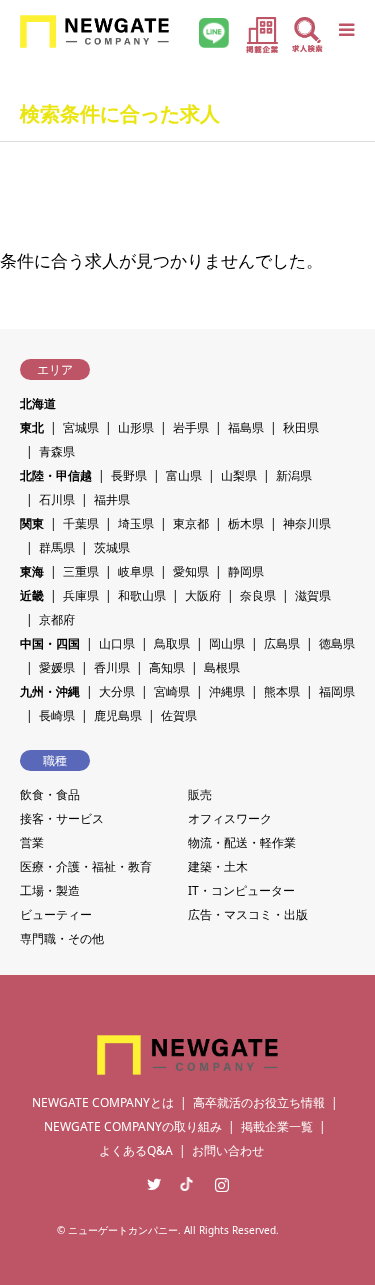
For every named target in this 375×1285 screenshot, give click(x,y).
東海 (32, 571)
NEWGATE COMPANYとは (103, 1102)
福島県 (246, 427)
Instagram (222, 1184)
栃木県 (246, 523)
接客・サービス (62, 818)
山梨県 (239, 475)
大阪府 (203, 595)
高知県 (167, 667)
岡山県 (227, 643)
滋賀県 (313, 595)
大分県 (117, 691)
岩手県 (191, 427)
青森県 (57, 451)
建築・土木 (218, 866)
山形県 (136, 427)
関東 (32, 523)
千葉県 (81, 523)
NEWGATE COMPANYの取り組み (133, 1126)
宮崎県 (172, 691)
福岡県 (337, 691)
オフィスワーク (230, 818)
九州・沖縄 (50, 691)
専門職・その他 (62, 938)
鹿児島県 (118, 715)
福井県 (112, 499)
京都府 (57, 619)
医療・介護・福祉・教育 (86, 866)
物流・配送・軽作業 (242, 842)
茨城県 (112, 547)
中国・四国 (50, 643)
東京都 (191, 523)
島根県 (222, 667)
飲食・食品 (50, 794)
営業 (32, 842)
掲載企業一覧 (277, 1126)
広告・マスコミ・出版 (248, 914)
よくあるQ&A (136, 1150)
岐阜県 (136, 571)
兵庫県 (81, 595)
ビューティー (56, 914)
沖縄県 (227, 691)
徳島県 (337, 643)
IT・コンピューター (241, 890)
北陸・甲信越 (56, 475)
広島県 (282, 643)
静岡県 (246, 571)
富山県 (184, 475)
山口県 (117, 643)
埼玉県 (136, 523)
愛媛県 (57, 667)
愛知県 (191, 571)
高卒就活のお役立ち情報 (259, 1102)
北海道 (38, 403)
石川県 (57, 499)
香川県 (112, 667)
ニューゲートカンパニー (123, 1230)
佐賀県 (179, 715)
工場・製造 (50, 890)
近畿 (32, 595)
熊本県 (282, 691)
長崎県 (57, 715)
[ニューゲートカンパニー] (94, 29)
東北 (32, 427)
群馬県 (57, 547)
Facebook (188, 1184)
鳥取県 (172, 643)
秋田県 (301, 427)
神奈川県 (307, 523)
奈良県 (258, 595)
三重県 (81, 571)
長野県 (129, 475)
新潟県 (294, 475)
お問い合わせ (228, 1150)
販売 (200, 794)
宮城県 (81, 427)
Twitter (154, 1184)
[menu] (345, 30)
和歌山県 (142, 595)
